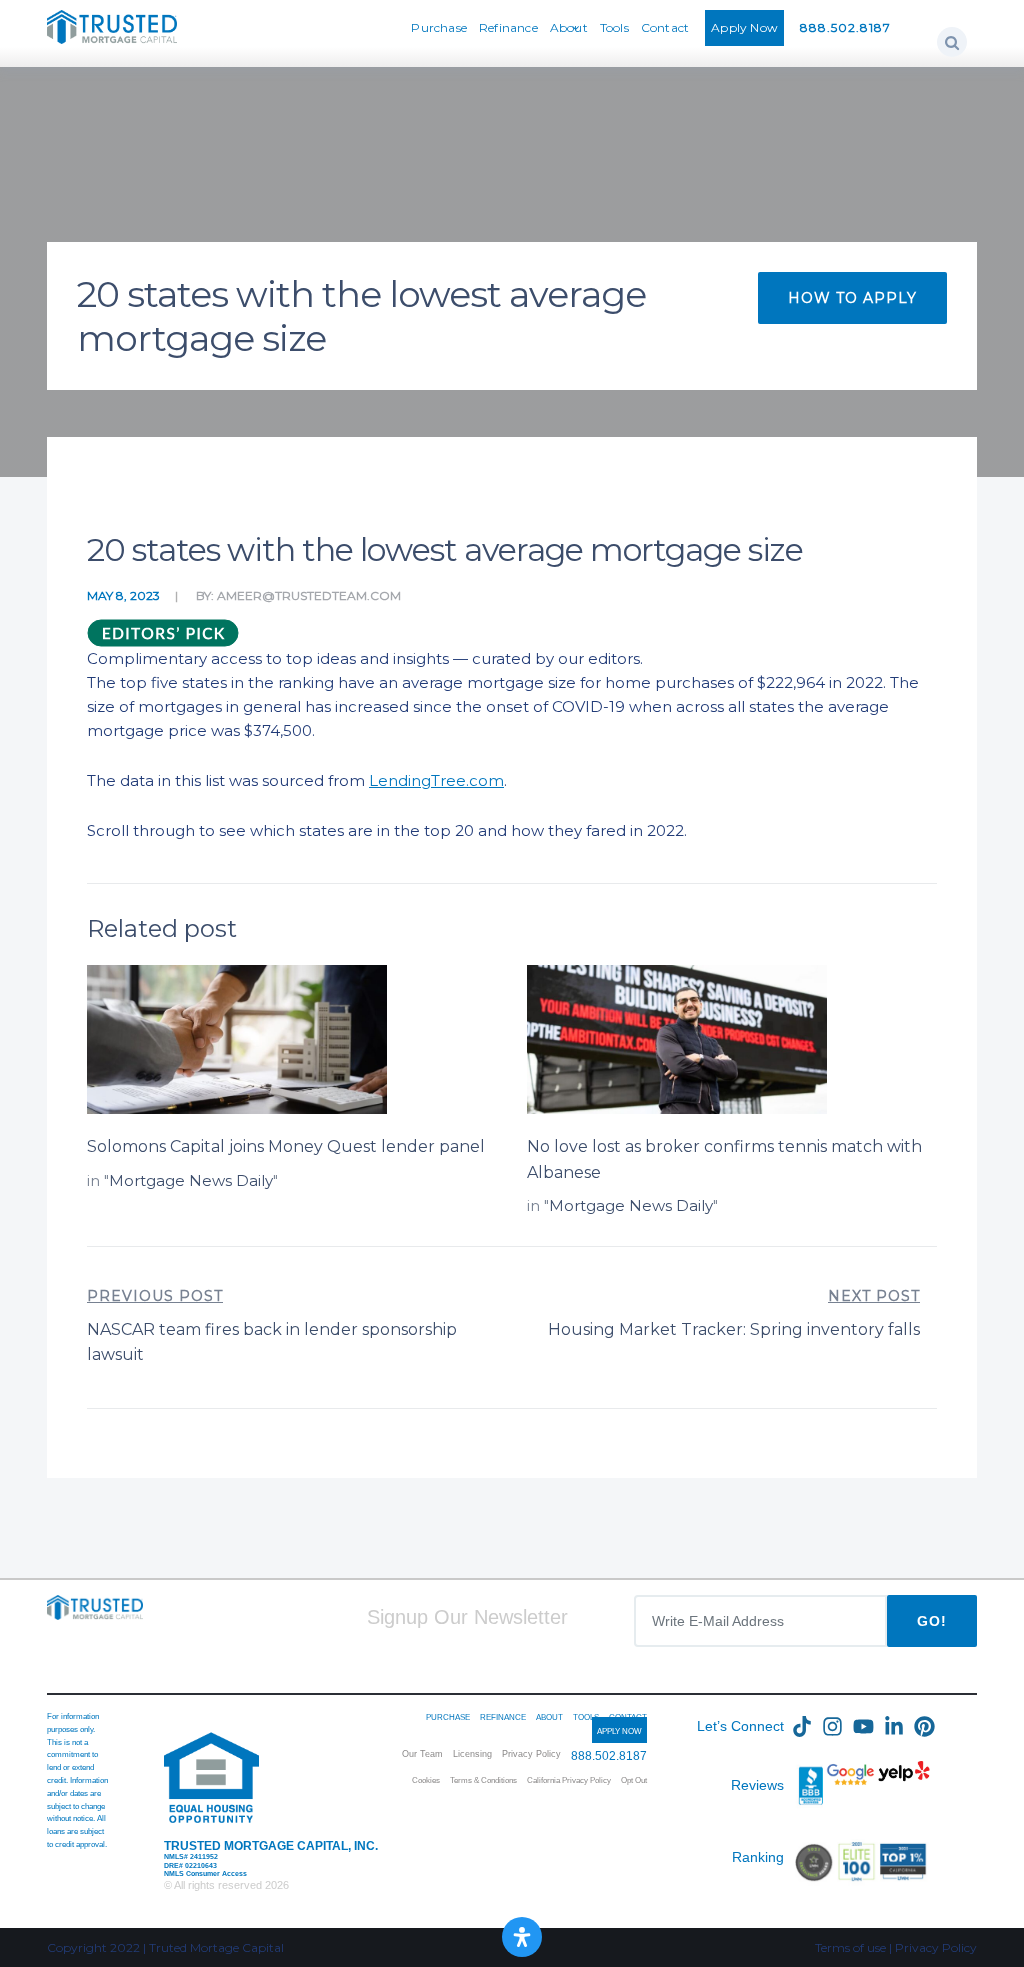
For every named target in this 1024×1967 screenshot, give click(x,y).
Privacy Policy (531, 1754)
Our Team (422, 1754)
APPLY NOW (619, 1731)
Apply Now (744, 27)
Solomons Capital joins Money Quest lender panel (286, 1146)
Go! (932, 1621)
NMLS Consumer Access (205, 1873)
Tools (614, 27)
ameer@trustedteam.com (309, 595)
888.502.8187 (845, 27)
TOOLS (586, 1717)
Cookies (426, 1780)
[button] (952, 42)
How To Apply (852, 298)
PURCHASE (448, 1717)
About (569, 27)
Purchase (439, 27)
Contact (665, 27)
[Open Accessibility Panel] (522, 1937)
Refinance (508, 27)
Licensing (472, 1754)
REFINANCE (503, 1717)
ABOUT (549, 1717)
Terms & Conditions (483, 1780)
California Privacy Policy (569, 1780)
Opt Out (634, 1780)
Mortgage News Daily (191, 1180)
